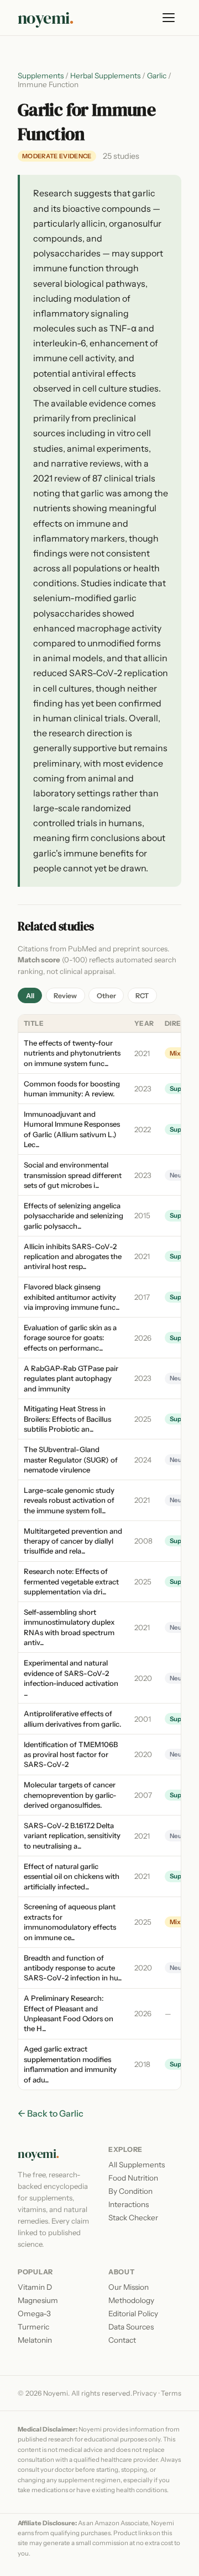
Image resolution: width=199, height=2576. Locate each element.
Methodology (131, 2300)
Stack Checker (133, 2218)
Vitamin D (35, 2287)
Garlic (157, 76)
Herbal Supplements (105, 76)
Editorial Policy (133, 2313)
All (30, 996)
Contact (122, 2340)
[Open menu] (169, 18)
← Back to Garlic (51, 2113)
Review (65, 996)
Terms (171, 2393)
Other (106, 996)
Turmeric (33, 2327)
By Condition (130, 2191)
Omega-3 (34, 2313)
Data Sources (131, 2327)
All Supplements (137, 2165)
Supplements (41, 76)
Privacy (145, 2393)
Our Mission (129, 2287)
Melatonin (35, 2340)
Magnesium (38, 2300)
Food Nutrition (133, 2178)
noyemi (46, 18)
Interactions (129, 2204)
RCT (142, 996)
